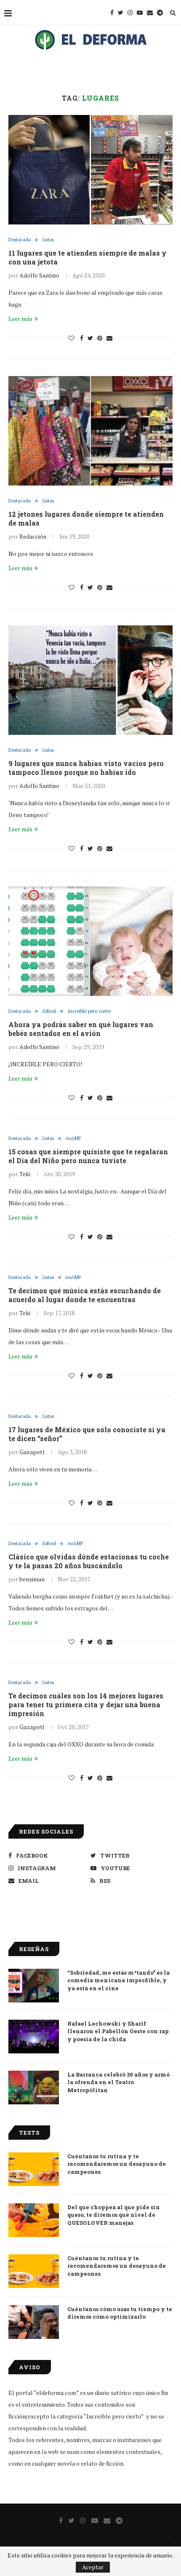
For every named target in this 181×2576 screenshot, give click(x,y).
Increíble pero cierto (89, 1011)
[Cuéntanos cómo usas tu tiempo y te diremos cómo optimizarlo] (34, 2322)
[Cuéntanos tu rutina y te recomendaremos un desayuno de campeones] (34, 2169)
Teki (25, 1174)
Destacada (20, 240)
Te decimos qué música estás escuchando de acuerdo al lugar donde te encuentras (85, 1295)
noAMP (73, 1139)
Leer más (20, 319)
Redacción (33, 536)
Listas (48, 240)
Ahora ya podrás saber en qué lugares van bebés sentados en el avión (81, 1029)
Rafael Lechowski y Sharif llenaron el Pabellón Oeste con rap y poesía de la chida (118, 2031)
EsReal (49, 1011)
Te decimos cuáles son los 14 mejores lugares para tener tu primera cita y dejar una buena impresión (86, 1704)
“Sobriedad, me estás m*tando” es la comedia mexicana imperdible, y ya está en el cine (118, 1980)
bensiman (32, 1579)
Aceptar (93, 2567)
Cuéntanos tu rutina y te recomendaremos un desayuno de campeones (117, 2164)
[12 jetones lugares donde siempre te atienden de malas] (90, 431)
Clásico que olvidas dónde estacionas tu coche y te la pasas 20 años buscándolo (89, 1561)
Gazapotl (32, 1452)
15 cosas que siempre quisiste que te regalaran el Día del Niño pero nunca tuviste (88, 1156)
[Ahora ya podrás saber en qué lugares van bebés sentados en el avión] (90, 941)
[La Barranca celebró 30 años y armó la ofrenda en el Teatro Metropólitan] (34, 2087)
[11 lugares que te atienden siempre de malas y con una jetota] (90, 170)
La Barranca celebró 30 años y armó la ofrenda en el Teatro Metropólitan (118, 2082)
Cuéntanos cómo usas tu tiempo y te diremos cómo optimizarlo (120, 2313)
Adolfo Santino (39, 275)
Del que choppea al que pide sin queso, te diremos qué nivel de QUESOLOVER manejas (114, 2215)
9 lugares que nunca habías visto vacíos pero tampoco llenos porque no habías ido (86, 768)
